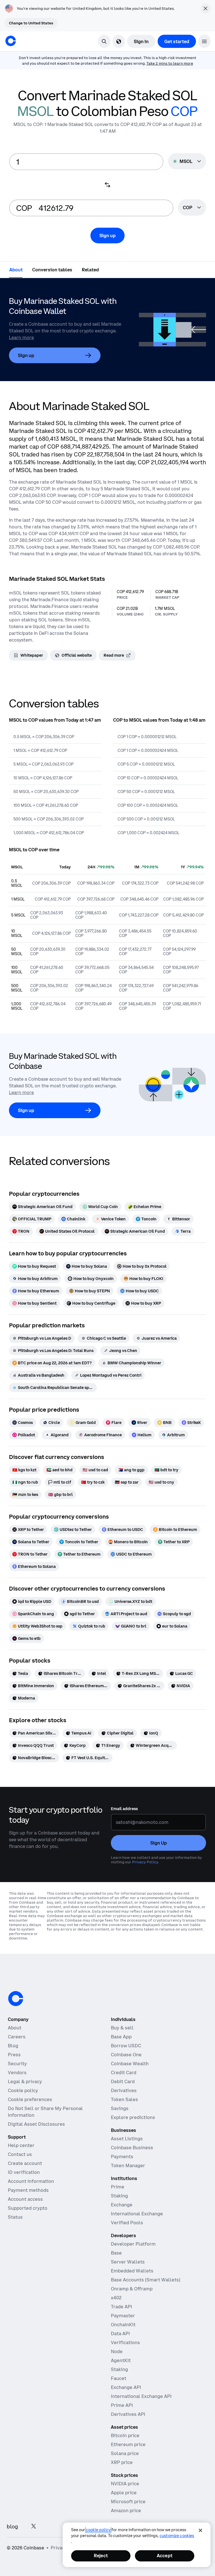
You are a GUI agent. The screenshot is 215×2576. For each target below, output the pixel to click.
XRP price (122, 2462)
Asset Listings (127, 2139)
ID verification (24, 2172)
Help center (21, 2145)
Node (117, 2351)
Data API (120, 2333)
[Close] (200, 2530)
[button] (204, 41)
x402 (116, 2298)
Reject (101, 2556)
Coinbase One (126, 2055)
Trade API (121, 2307)
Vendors (17, 2073)
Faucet (119, 2378)
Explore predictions (133, 2117)
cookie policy (98, 2530)
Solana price (125, 2453)
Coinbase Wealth (130, 2064)
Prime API (122, 2405)
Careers (17, 2037)
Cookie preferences (30, 2099)
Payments (122, 2157)
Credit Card (124, 2073)
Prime (118, 2187)
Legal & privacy (25, 2081)
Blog (13, 2046)
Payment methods (28, 2190)
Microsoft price (128, 2502)
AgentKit (121, 2360)
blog (12, 2527)
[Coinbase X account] (34, 2527)
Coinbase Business (132, 2148)
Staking (119, 2196)
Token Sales (124, 2099)
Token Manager (128, 2165)
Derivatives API (128, 2414)
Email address (124, 1809)
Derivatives (124, 2090)
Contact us (20, 2154)
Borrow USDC (126, 2046)
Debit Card (123, 2081)
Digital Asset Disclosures (36, 2124)
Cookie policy (23, 2090)
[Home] (11, 41)
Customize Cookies (177, 2536)
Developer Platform (133, 2244)
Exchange (122, 2205)
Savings (120, 2108)
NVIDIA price (125, 2484)
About (15, 2028)
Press (14, 2055)
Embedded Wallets (132, 2271)
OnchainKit (123, 2325)
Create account (25, 2163)
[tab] (16, 269)
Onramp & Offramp (132, 2289)
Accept (165, 2556)
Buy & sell (122, 2028)
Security (17, 2064)
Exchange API (126, 2387)
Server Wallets (128, 2262)
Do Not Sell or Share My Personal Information (45, 2112)
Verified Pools (127, 2223)
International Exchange (137, 2214)
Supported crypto (28, 2208)
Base (116, 2253)
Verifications (125, 2342)
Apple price (124, 2493)
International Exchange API (141, 2396)
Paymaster (123, 2316)
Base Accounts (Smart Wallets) (146, 2280)
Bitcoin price (125, 2435)
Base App (121, 2037)
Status (15, 2217)
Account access (25, 2199)
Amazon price (126, 2510)
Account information (31, 2181)
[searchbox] (192, 208)
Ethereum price (128, 2444)
